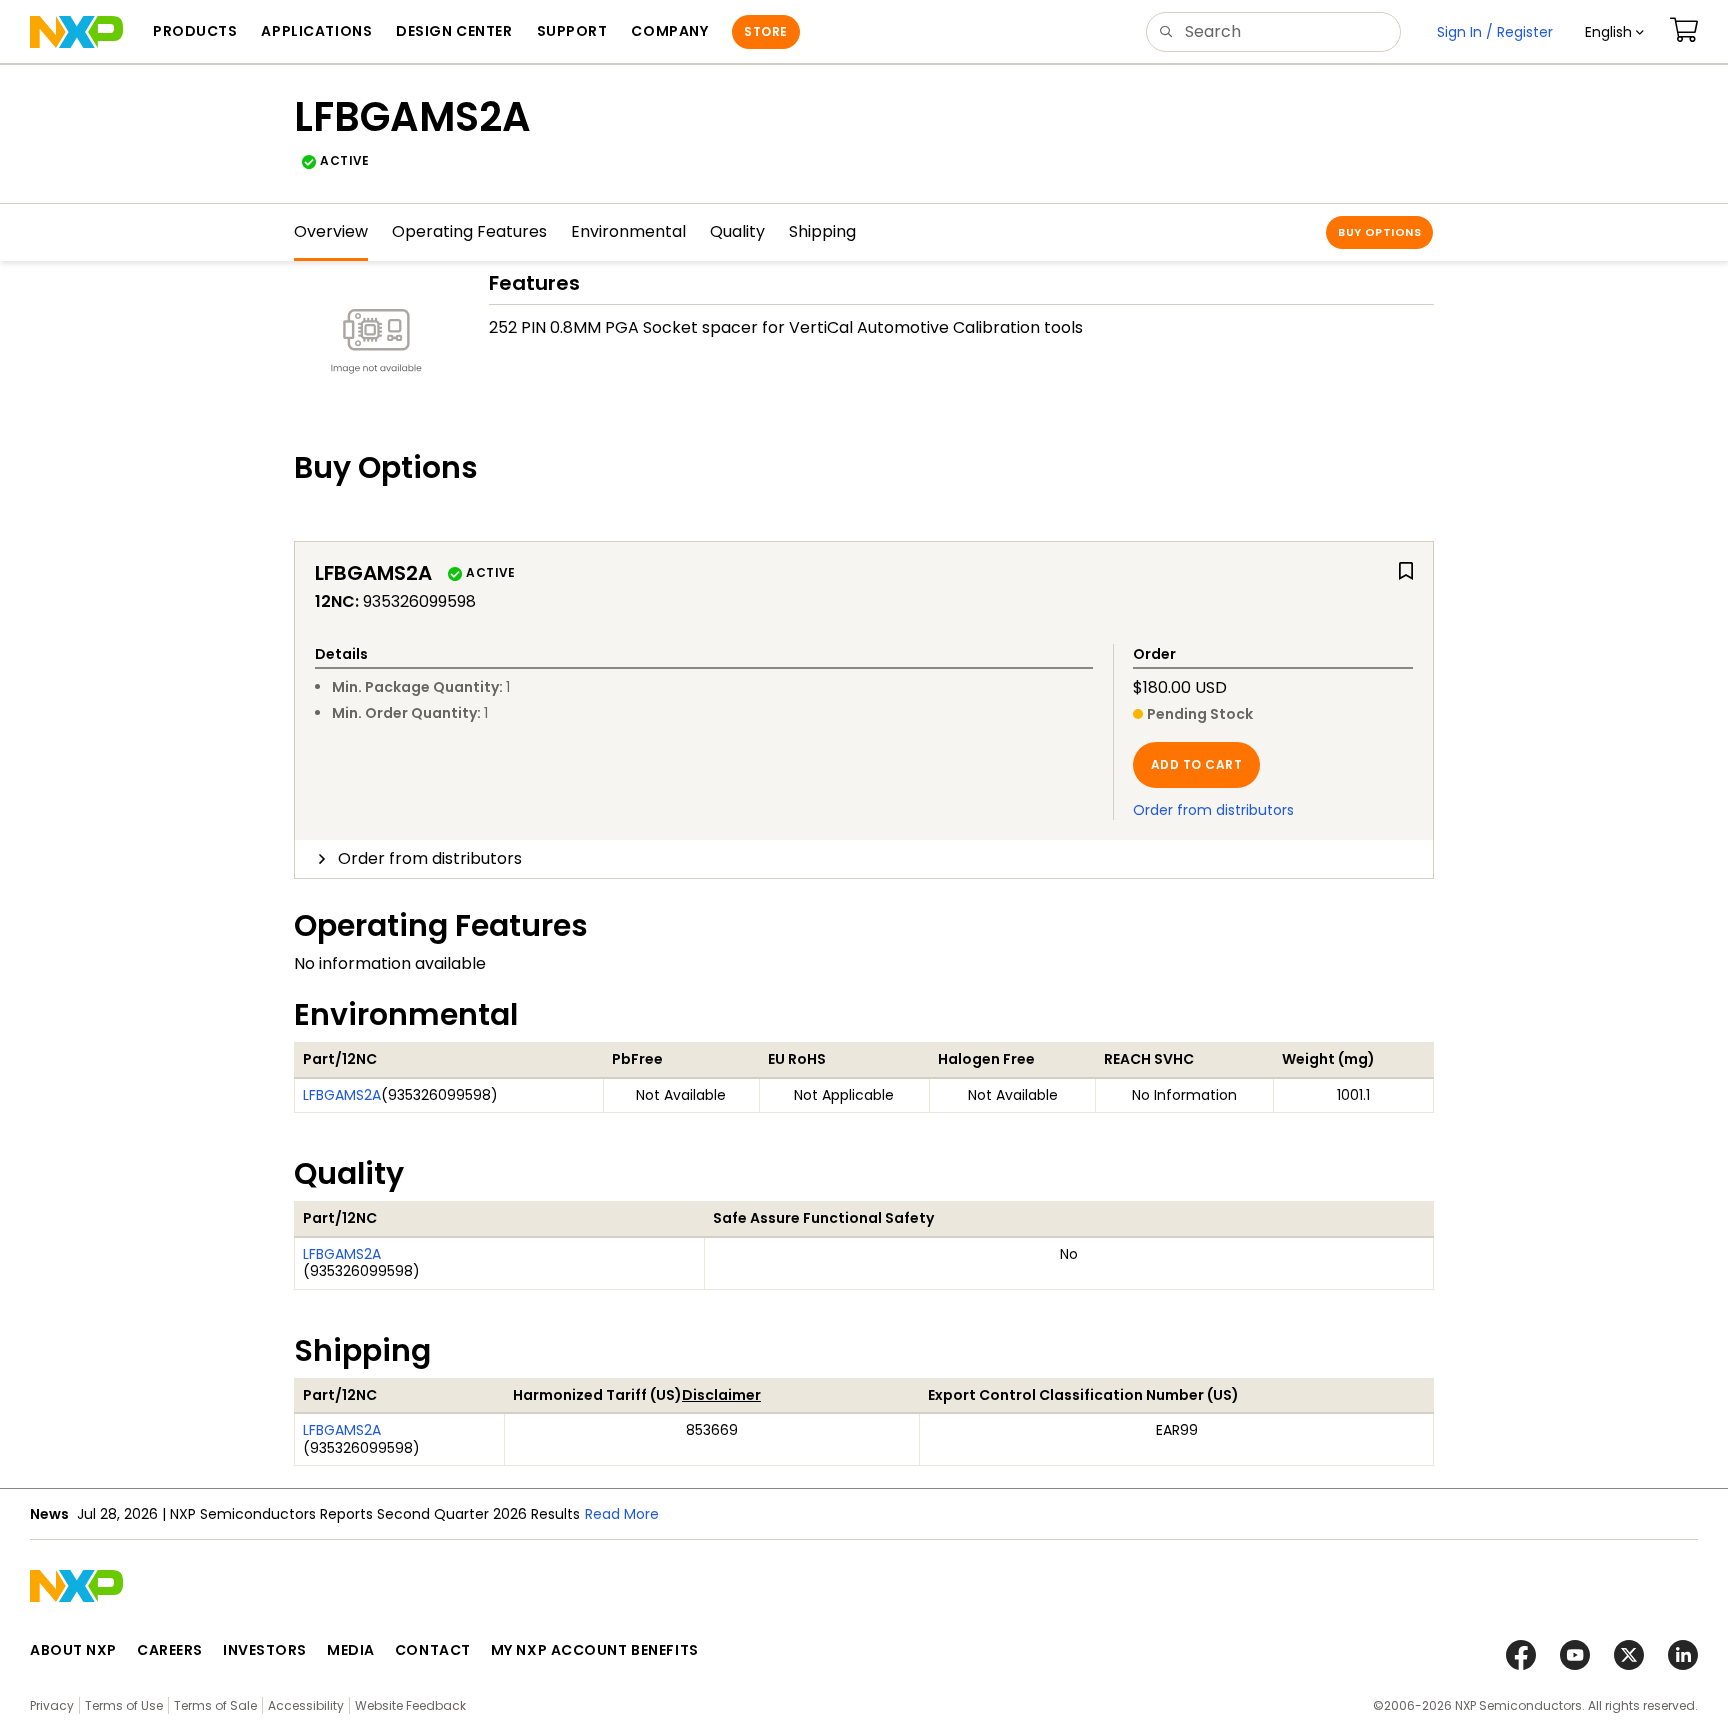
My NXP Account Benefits (595, 1650)
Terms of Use (124, 1705)
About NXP (73, 1650)
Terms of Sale (215, 1705)
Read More (622, 1514)
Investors (265, 1650)
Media (351, 1650)
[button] (1614, 32)
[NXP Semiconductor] (76, 32)
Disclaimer (721, 1395)
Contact (433, 1650)
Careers (170, 1650)
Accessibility (306, 1705)
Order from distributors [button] (430, 858)
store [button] (765, 31)
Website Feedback (410, 1705)
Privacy (52, 1705)
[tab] (864, 859)
